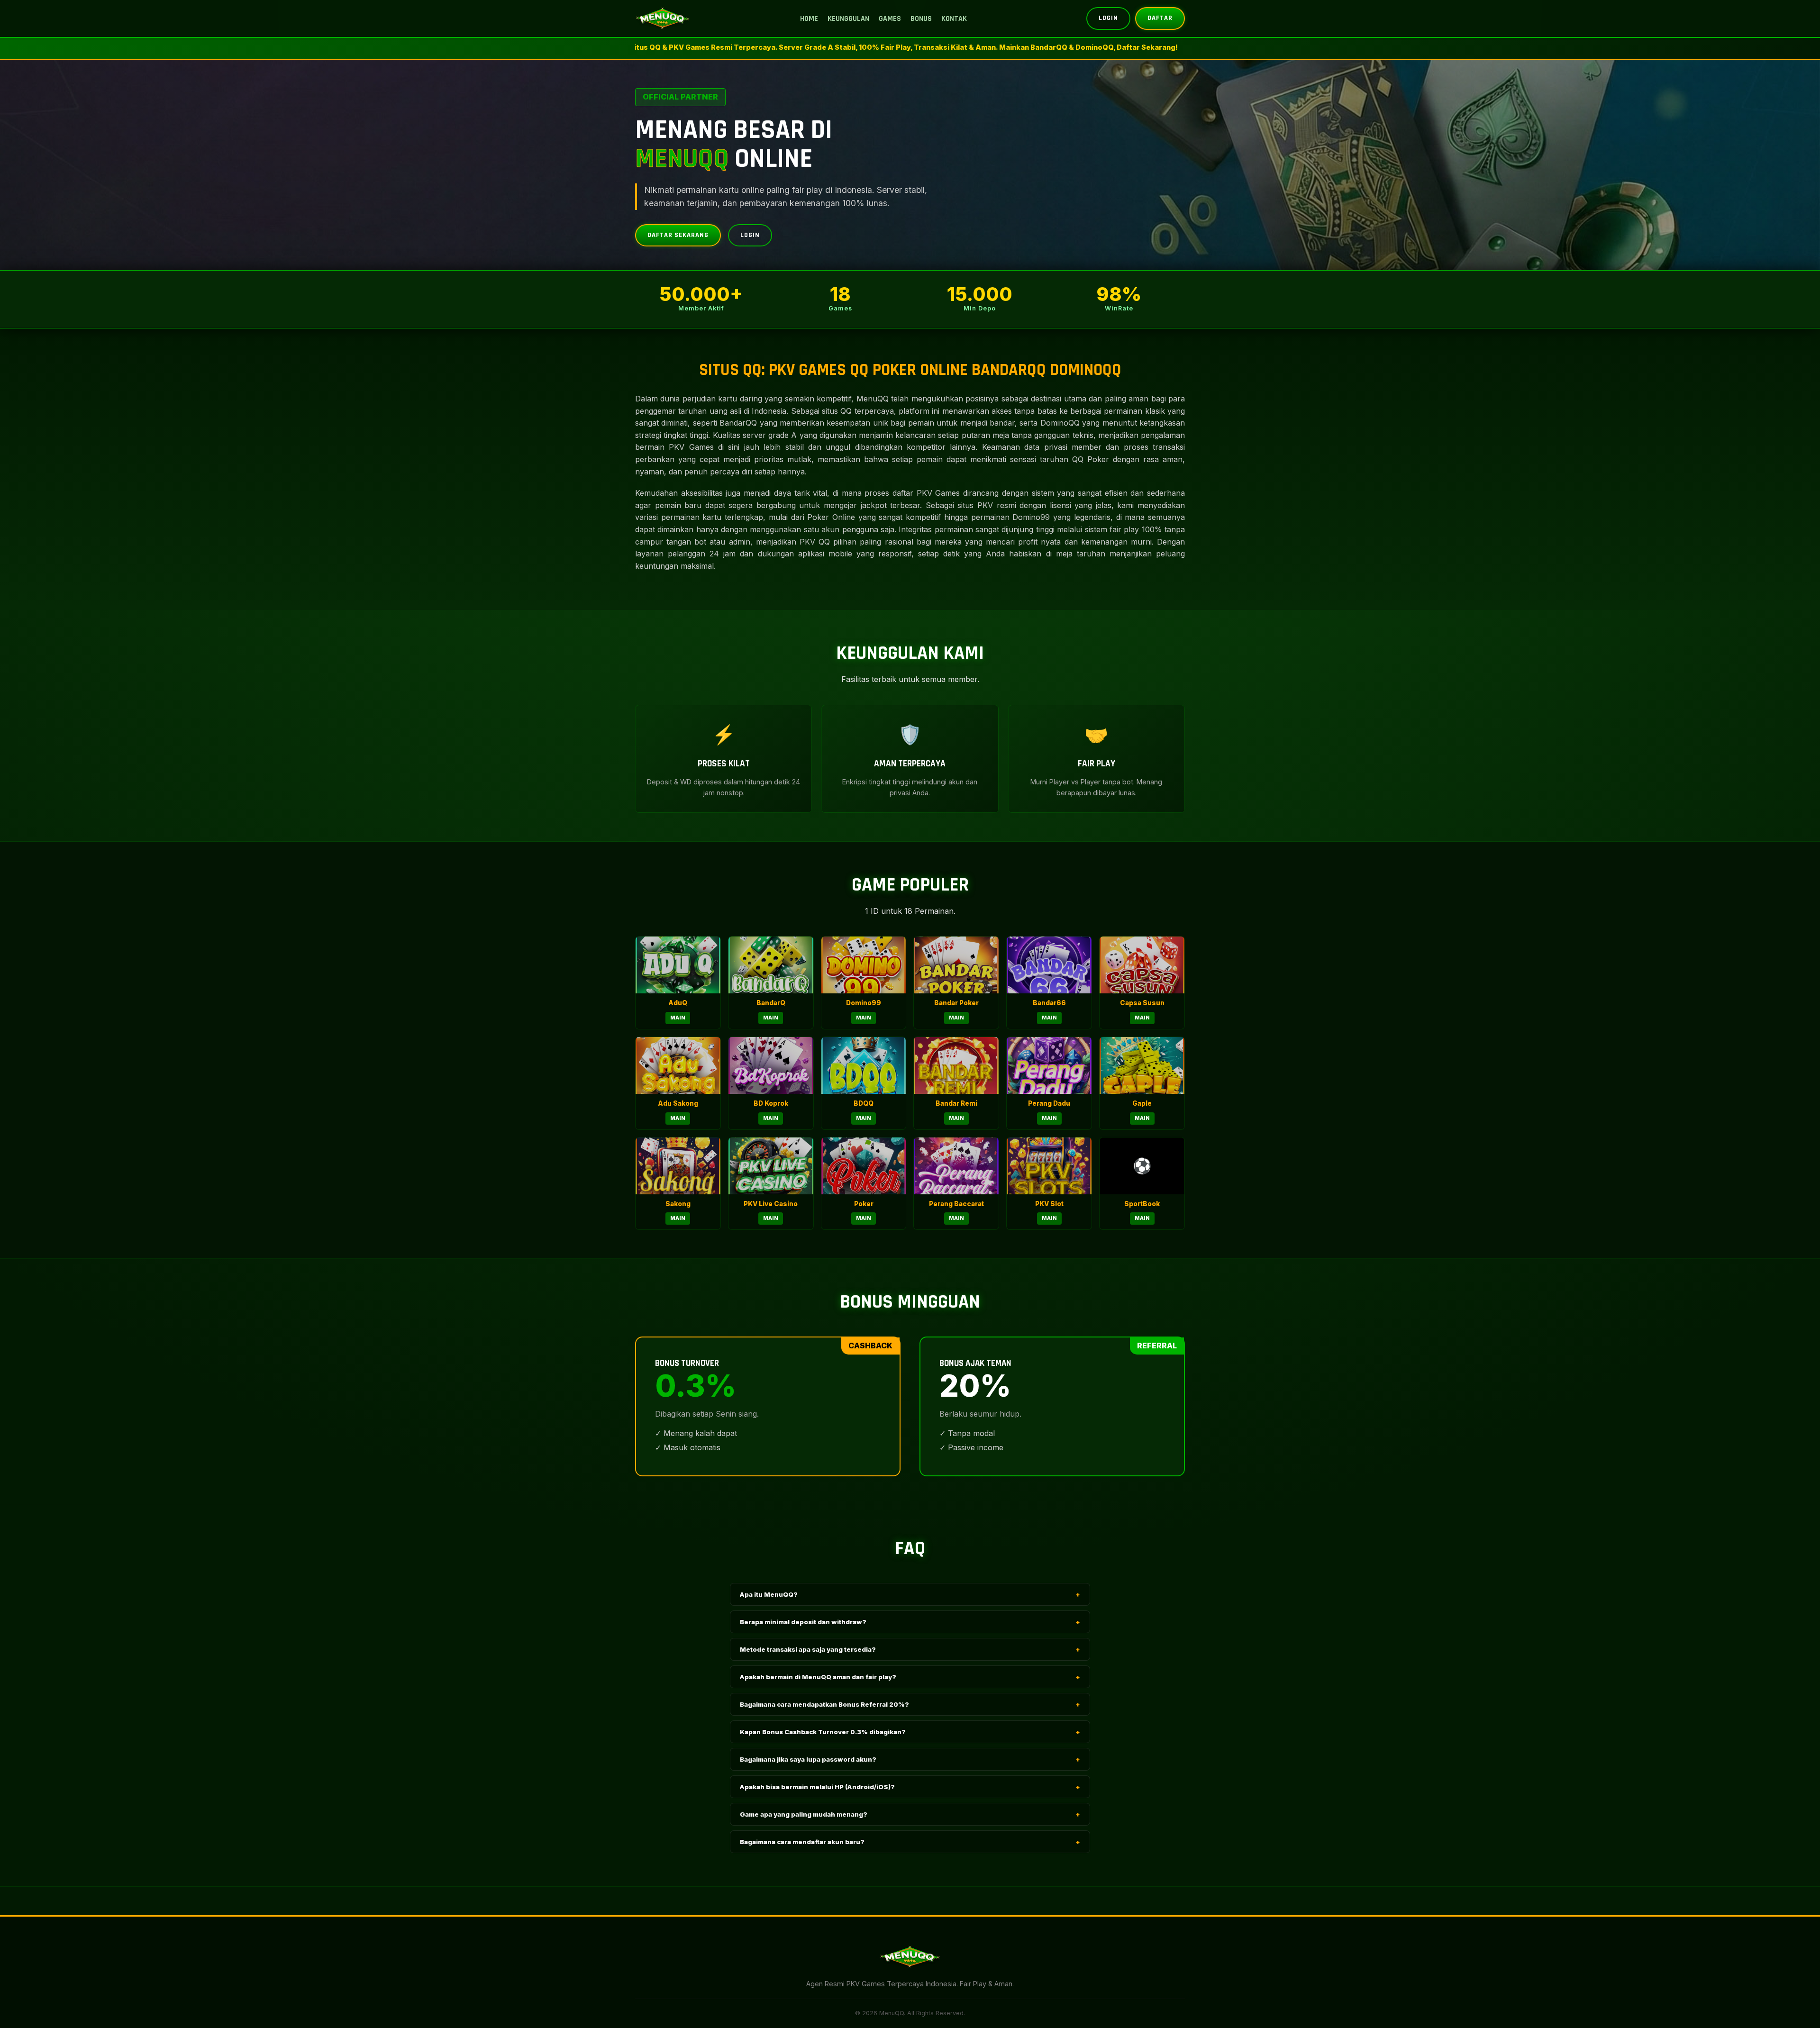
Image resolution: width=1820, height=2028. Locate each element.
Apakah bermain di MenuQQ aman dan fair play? (910, 1677)
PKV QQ (815, 542)
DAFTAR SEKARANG (678, 235)
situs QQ (837, 411)
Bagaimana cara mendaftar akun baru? (910, 1842)
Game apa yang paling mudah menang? (910, 1814)
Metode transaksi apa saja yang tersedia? (910, 1649)
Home (809, 19)
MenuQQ (873, 399)
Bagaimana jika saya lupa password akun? (910, 1759)
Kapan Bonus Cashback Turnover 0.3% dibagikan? (910, 1732)
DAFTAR (1160, 18)
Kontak (954, 19)
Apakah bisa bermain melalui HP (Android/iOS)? (910, 1787)
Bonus (921, 19)
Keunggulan (848, 19)
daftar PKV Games (926, 493)
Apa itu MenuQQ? (910, 1594)
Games (890, 19)
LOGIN (1108, 18)
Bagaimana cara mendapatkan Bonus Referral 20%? (910, 1704)
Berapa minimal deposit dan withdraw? (910, 1622)
